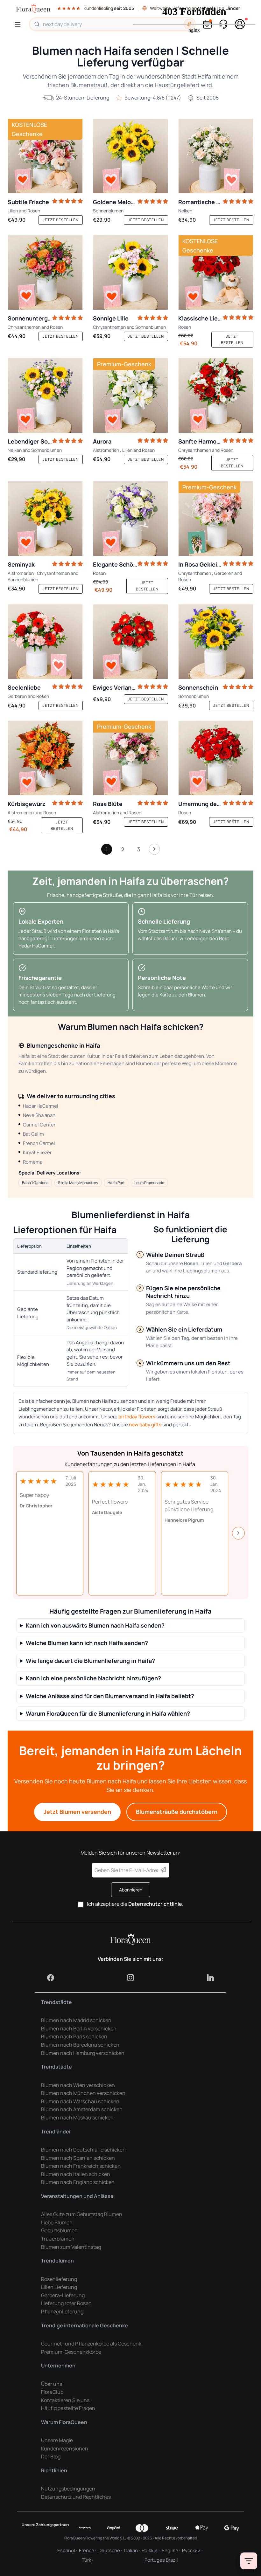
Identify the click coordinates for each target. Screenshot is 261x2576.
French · (88, 2550)
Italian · (132, 2550)
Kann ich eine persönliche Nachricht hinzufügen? (93, 1678)
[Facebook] (51, 1978)
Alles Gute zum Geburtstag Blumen (82, 2214)
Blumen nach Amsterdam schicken (82, 2109)
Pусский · (192, 2550)
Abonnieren (131, 1890)
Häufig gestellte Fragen (68, 2408)
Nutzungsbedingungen (68, 2489)
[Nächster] (154, 851)
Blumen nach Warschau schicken (80, 2101)
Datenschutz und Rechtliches (76, 2497)
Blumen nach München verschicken (83, 2093)
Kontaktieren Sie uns (65, 2400)
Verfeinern (249, 2561)
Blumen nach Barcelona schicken (80, 2045)
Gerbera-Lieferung (63, 2295)
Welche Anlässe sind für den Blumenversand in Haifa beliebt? (110, 1696)
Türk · (87, 2560)
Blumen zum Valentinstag (71, 2247)
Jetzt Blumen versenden (77, 1812)
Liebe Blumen (57, 2222)
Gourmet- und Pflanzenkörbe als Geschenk (91, 2344)
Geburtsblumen (59, 2230)
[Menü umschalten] (19, 24)
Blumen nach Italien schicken (76, 2174)
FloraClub (52, 2392)
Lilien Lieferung (59, 2287)
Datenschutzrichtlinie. (156, 1904)
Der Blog (51, 2456)
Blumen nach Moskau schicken (77, 2118)
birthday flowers (137, 1417)
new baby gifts (145, 1425)
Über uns (52, 2384)
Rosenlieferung (59, 2279)
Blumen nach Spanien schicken (78, 2158)
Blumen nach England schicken (78, 2182)
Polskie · (151, 2550)
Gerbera (233, 1263)
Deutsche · (110, 2550)
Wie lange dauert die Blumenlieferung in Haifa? (90, 1661)
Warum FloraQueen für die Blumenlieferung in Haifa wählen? (108, 1714)
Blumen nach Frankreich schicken (81, 2166)
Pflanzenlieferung (62, 2311)
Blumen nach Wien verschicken (78, 2085)
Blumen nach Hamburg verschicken (83, 2053)
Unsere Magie (57, 2440)
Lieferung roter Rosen (66, 2303)
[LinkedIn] (210, 1978)
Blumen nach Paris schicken (74, 2036)
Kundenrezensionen (65, 2449)
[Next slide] (238, 1533)
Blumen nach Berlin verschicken (79, 2028)
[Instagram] (130, 1978)
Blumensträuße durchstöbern (177, 1812)
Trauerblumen (58, 2239)
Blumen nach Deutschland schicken (83, 2150)
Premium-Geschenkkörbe (71, 2352)
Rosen (191, 1263)
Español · (67, 2550)
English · (171, 2550)
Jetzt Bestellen (61, 220)
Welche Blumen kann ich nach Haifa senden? (87, 1643)
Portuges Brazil (161, 2560)
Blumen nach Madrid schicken (76, 2020)
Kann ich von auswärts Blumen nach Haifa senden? (95, 1625)
